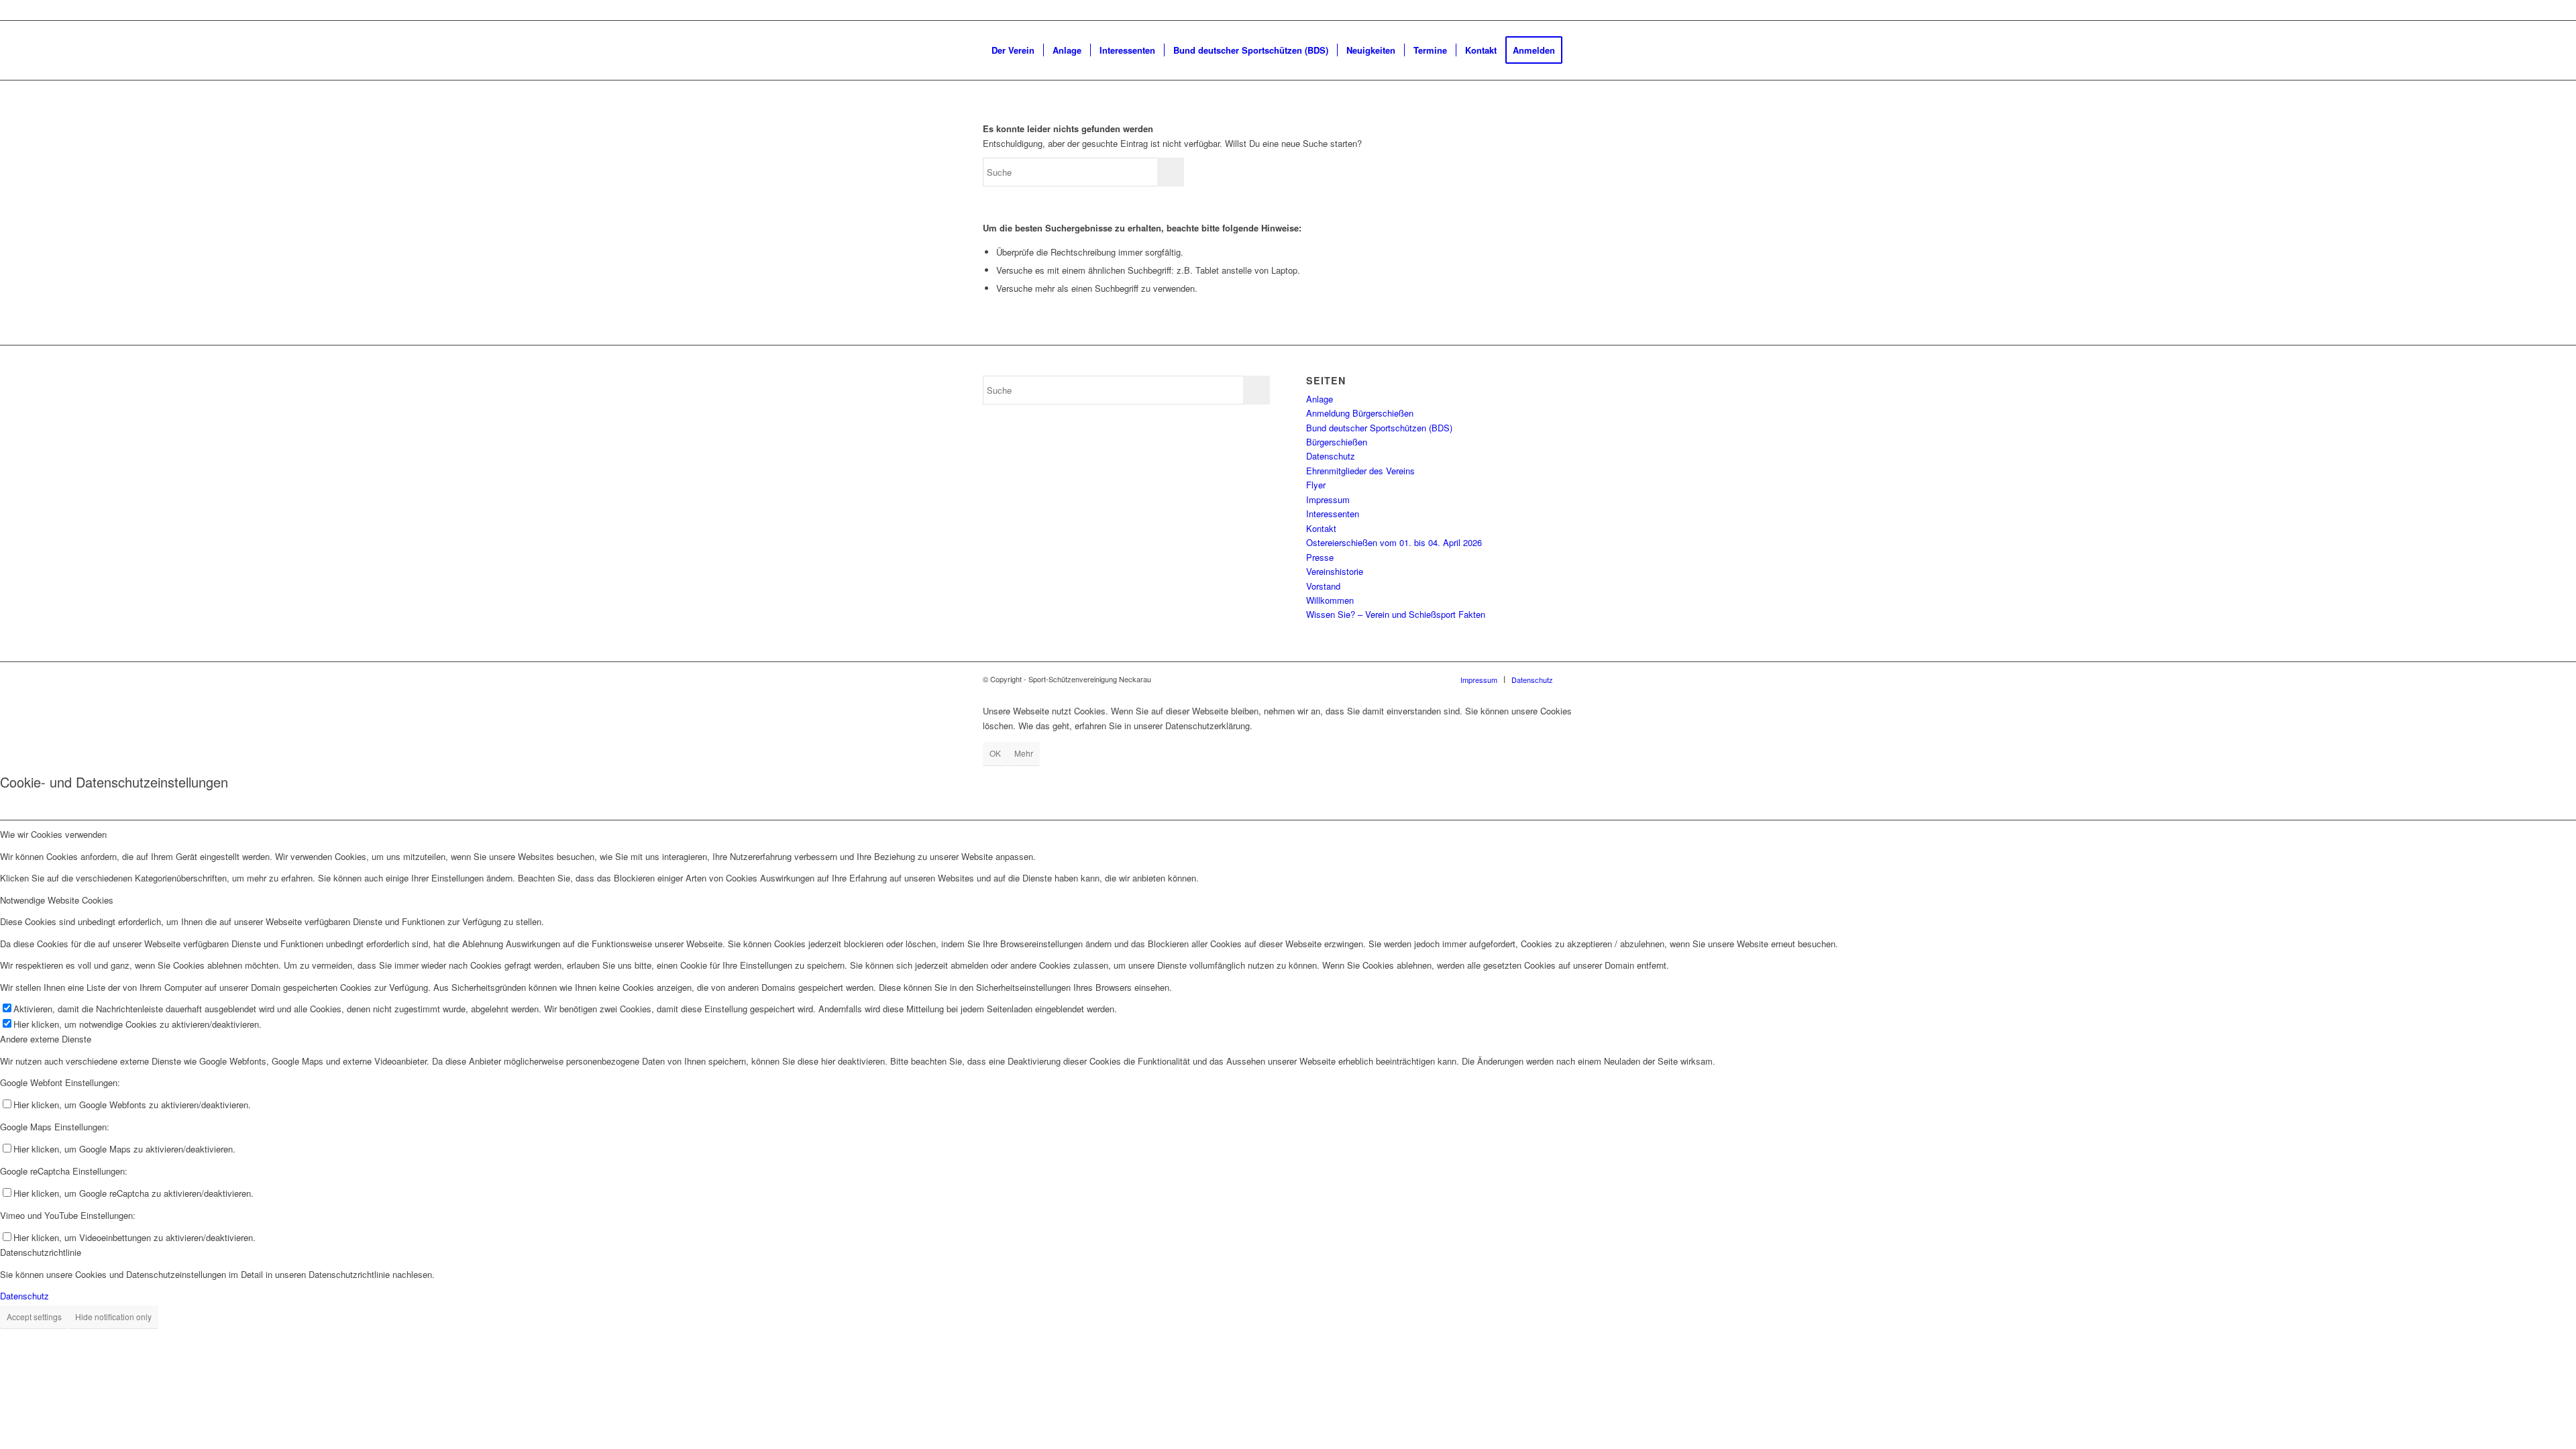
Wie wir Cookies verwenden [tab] (53, 834)
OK (995, 753)
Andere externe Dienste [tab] (46, 1039)
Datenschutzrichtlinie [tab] (41, 1252)
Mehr (1024, 753)
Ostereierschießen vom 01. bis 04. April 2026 (1394, 542)
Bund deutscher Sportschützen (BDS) (1379, 428)
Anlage (1320, 399)
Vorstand (1323, 586)
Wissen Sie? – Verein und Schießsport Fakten (1396, 614)
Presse (1320, 557)
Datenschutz (1331, 456)
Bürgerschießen (1337, 442)
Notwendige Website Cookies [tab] (57, 900)
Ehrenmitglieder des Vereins (1360, 471)
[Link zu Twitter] (987, 10)
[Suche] (996, 109)
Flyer (1316, 485)
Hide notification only (113, 1317)
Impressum (1328, 499)
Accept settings (34, 1317)
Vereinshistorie (1335, 571)
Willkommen (1330, 600)
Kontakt (1321, 528)
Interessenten (1333, 514)
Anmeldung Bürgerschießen (1360, 413)
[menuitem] (1013, 50)
